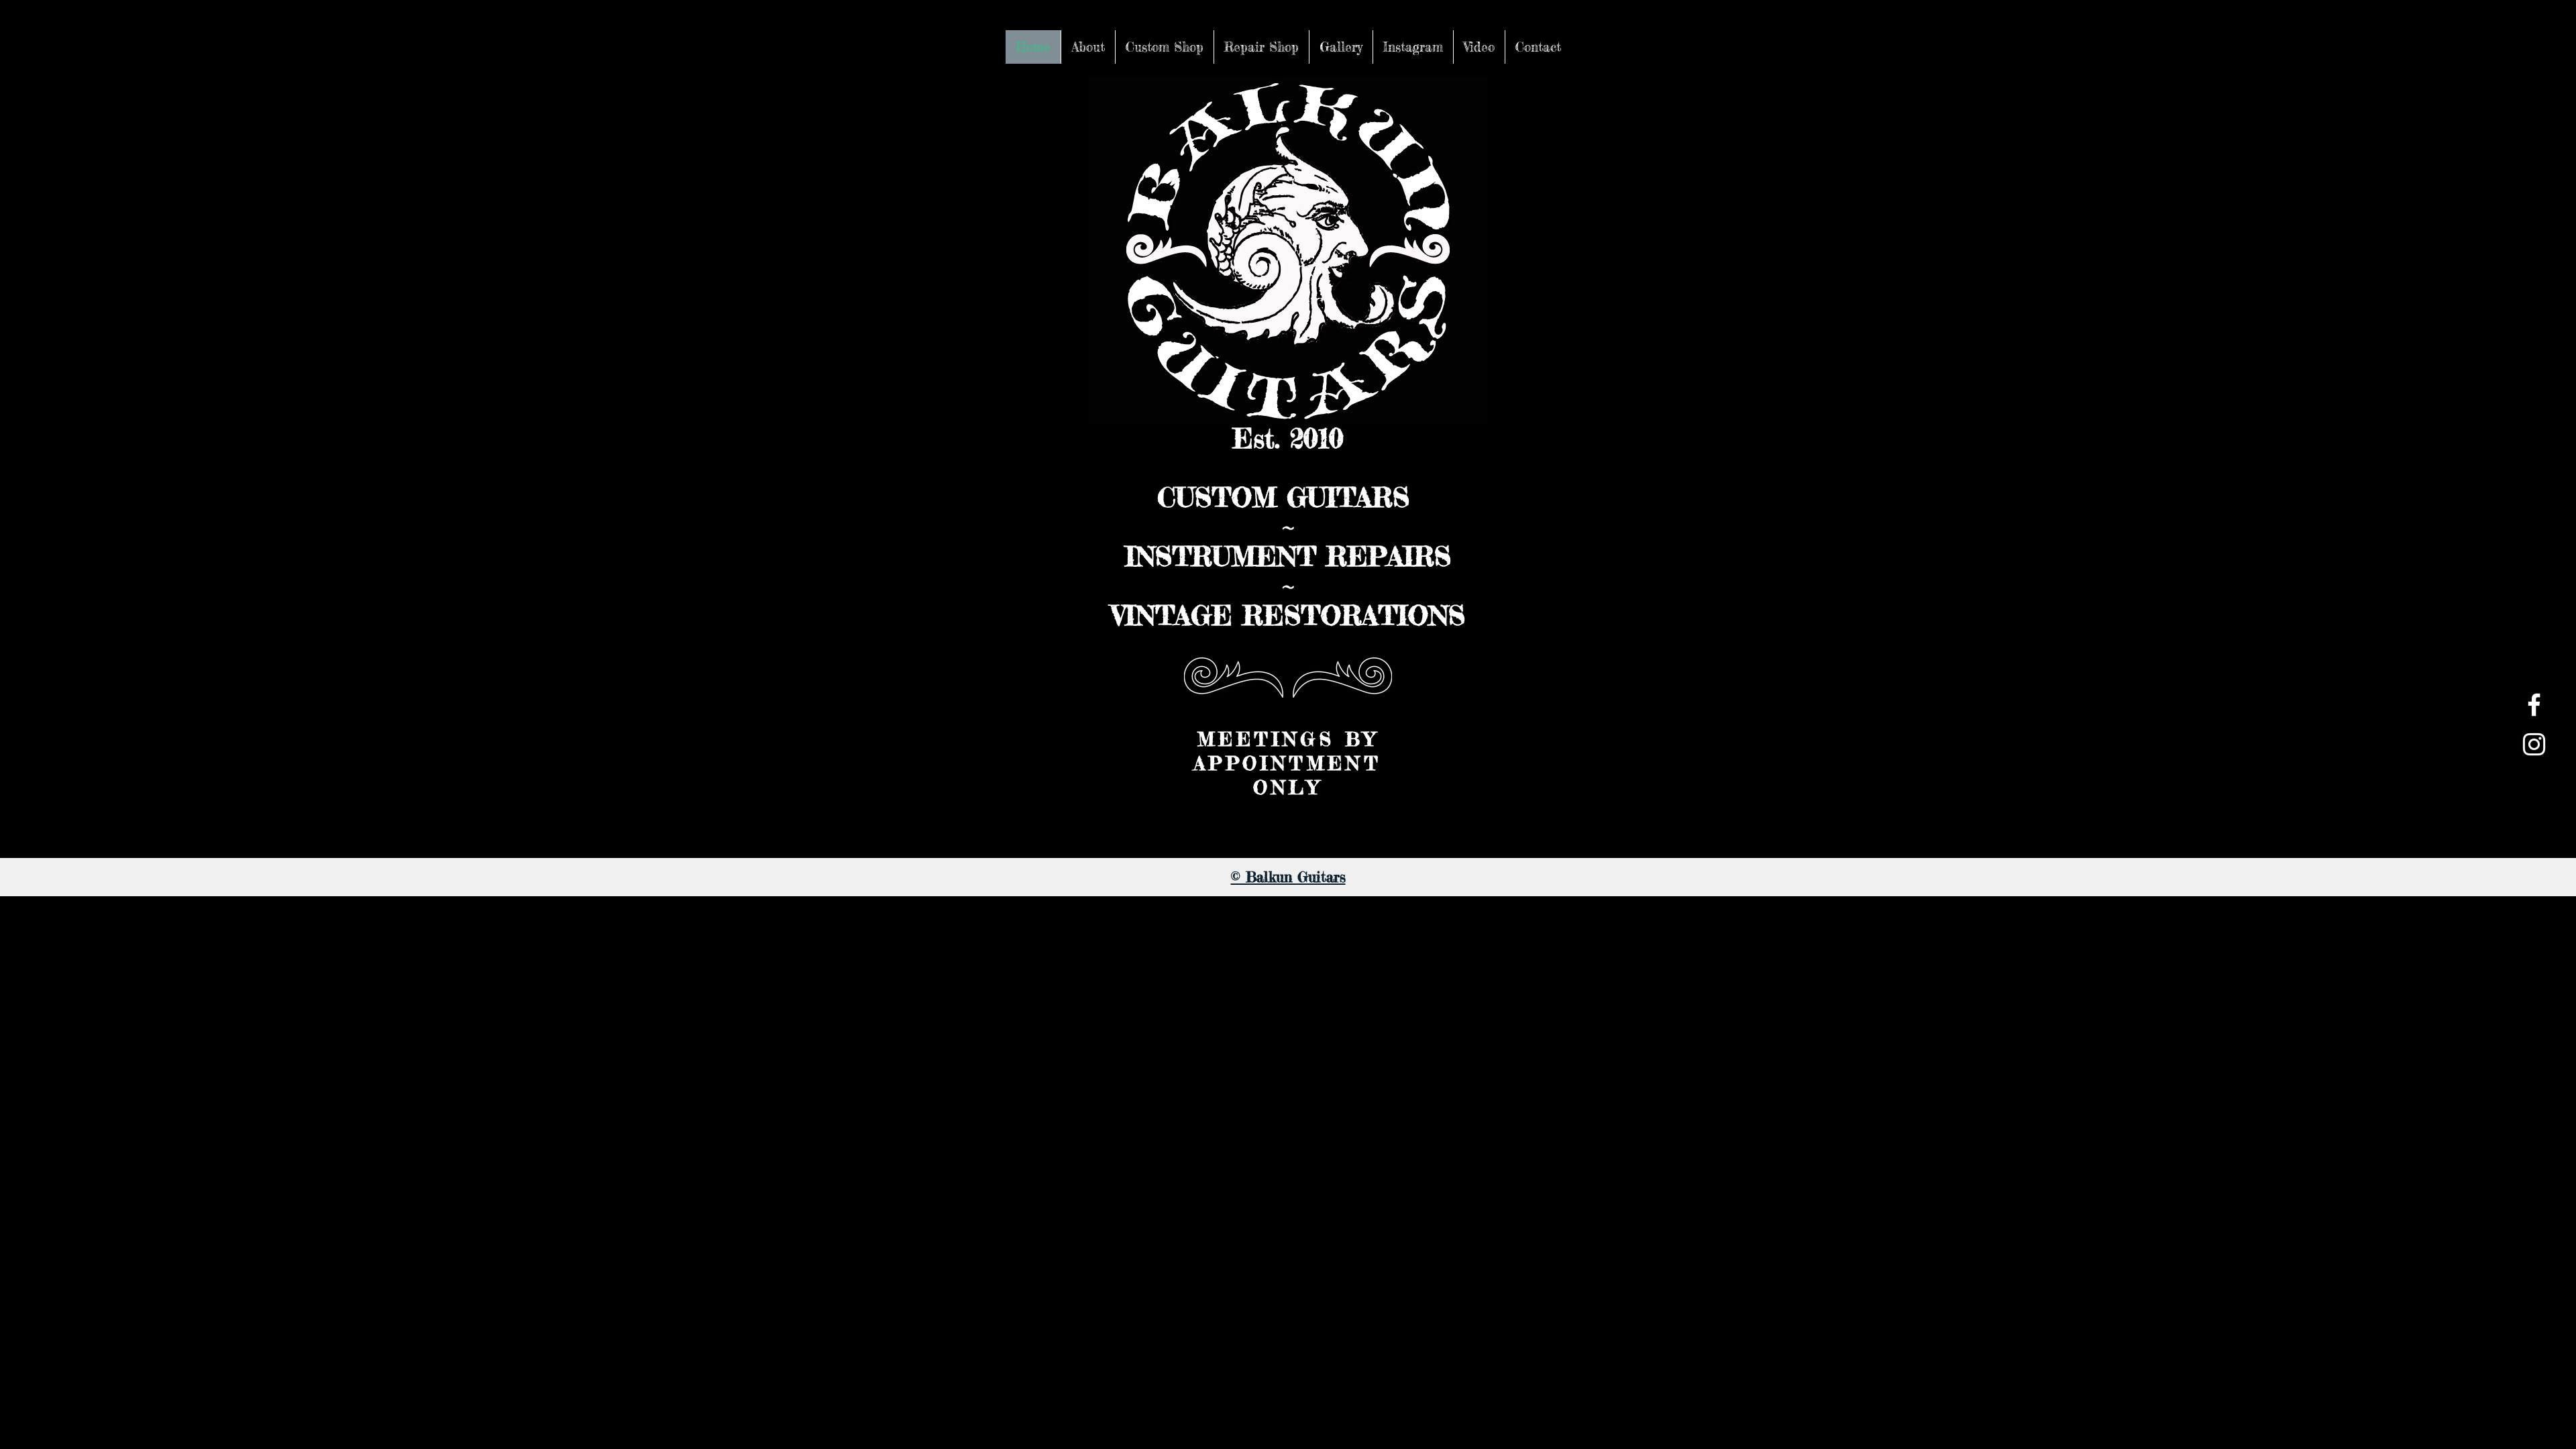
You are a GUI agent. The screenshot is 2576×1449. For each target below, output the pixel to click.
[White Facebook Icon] (2534, 705)
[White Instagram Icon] (2534, 744)
